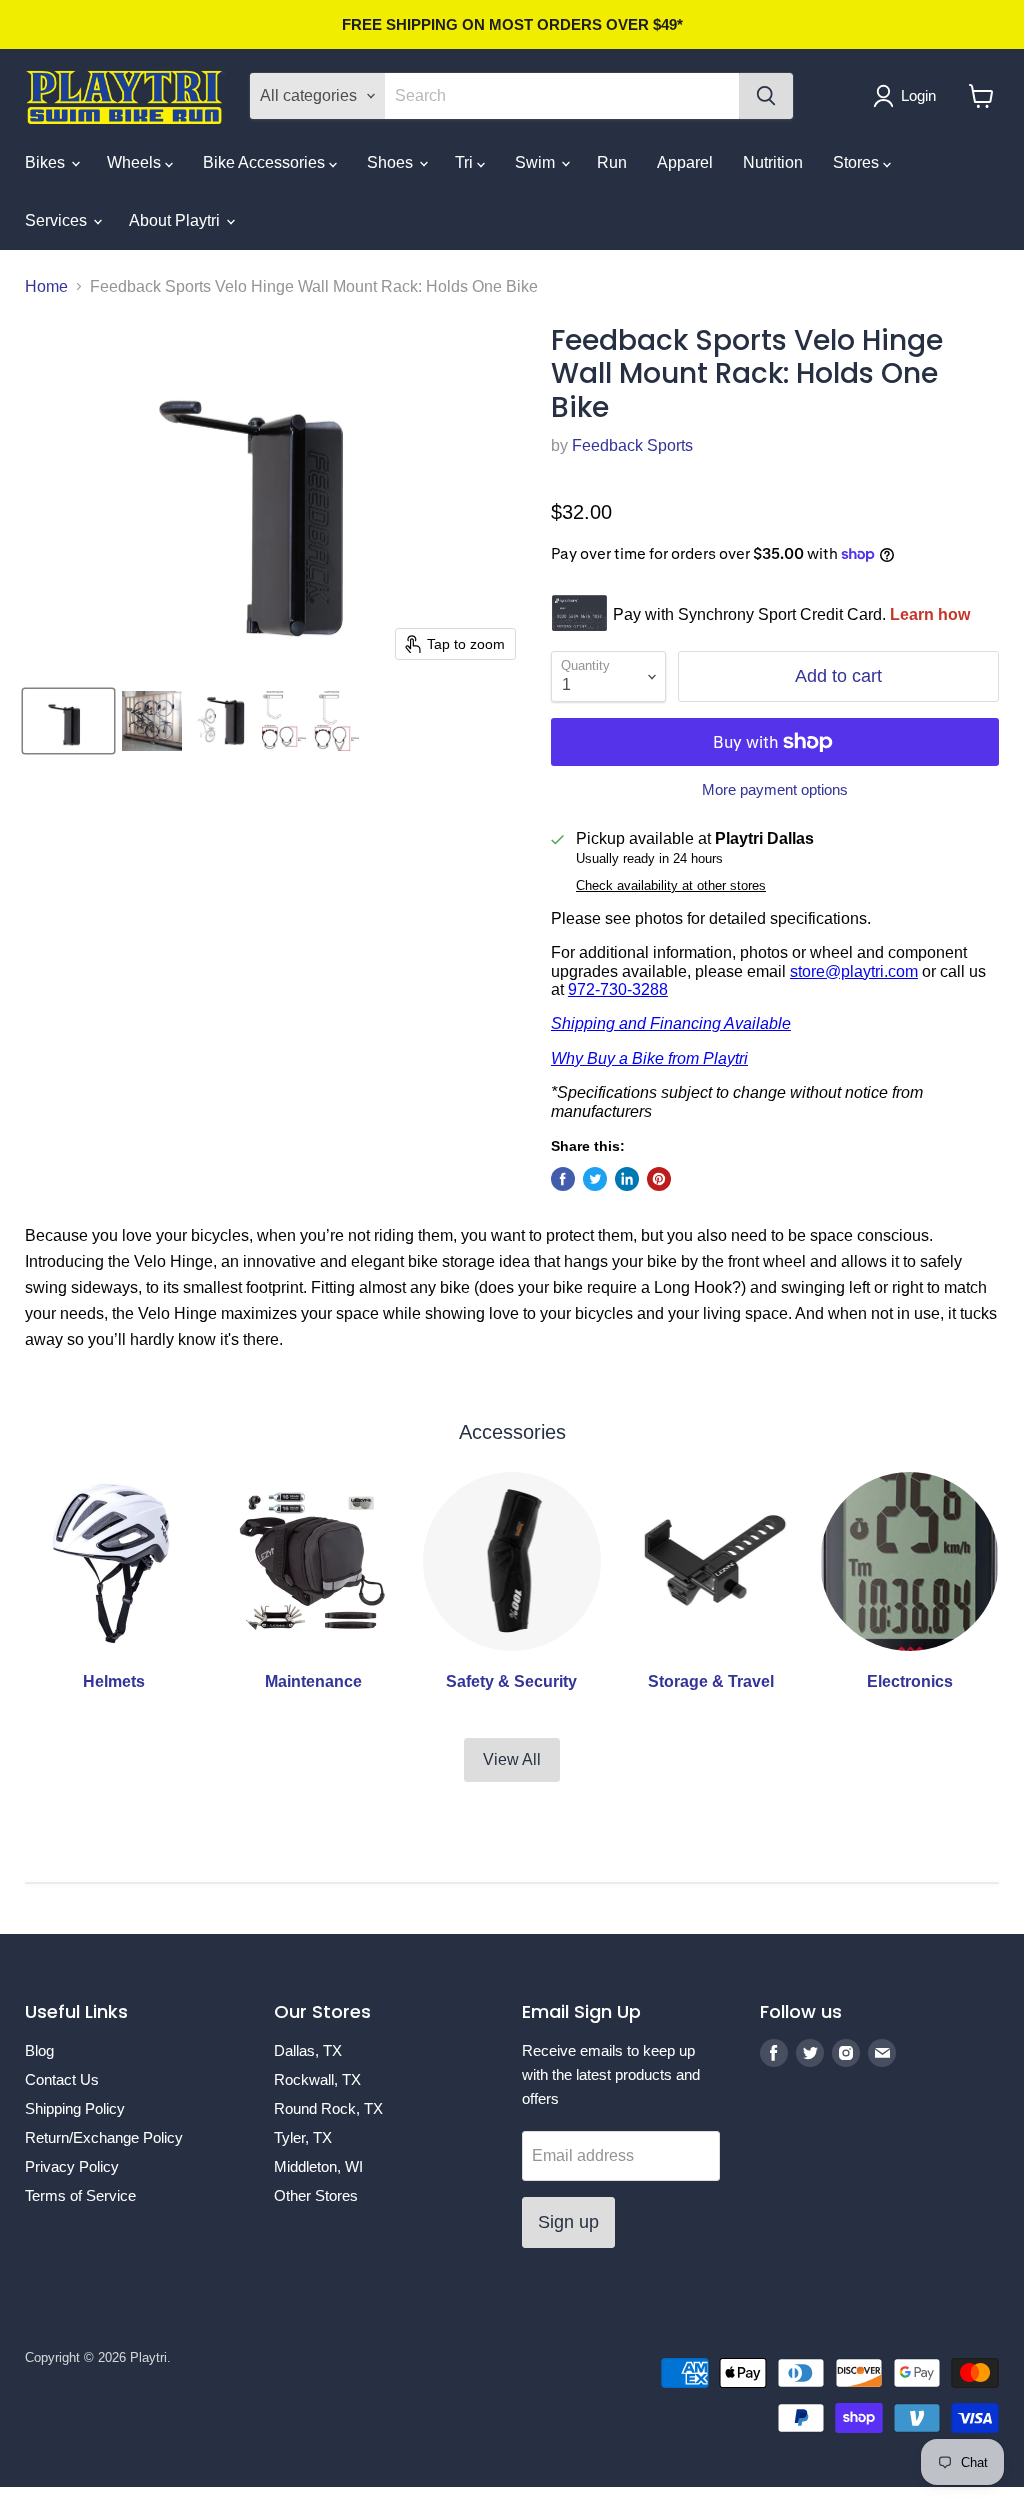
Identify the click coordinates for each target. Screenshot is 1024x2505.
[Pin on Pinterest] (659, 1179)
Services (58, 220)
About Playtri (176, 220)
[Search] (766, 96)
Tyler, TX (303, 2137)
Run (612, 162)
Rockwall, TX (317, 2079)
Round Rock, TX (328, 2108)
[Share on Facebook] (563, 1179)
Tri (466, 162)
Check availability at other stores (671, 886)
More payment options (775, 789)
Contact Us (62, 2079)
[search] (562, 96)
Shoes (392, 162)
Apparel (685, 162)
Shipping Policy (75, 2108)
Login (918, 95)
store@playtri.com (854, 971)
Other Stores (316, 2195)
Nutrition (773, 162)
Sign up (568, 2222)
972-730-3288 (618, 989)
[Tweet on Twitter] (595, 1179)
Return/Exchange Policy (104, 2137)
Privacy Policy (72, 2166)
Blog (39, 2050)
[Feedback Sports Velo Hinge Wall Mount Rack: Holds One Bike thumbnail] (68, 721)
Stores (858, 162)
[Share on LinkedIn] (627, 1179)
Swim (537, 162)
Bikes (47, 162)
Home (46, 286)
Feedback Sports (632, 445)
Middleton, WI (318, 2166)
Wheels (136, 162)
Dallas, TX (308, 2050)
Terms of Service (80, 2195)
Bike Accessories (266, 162)
